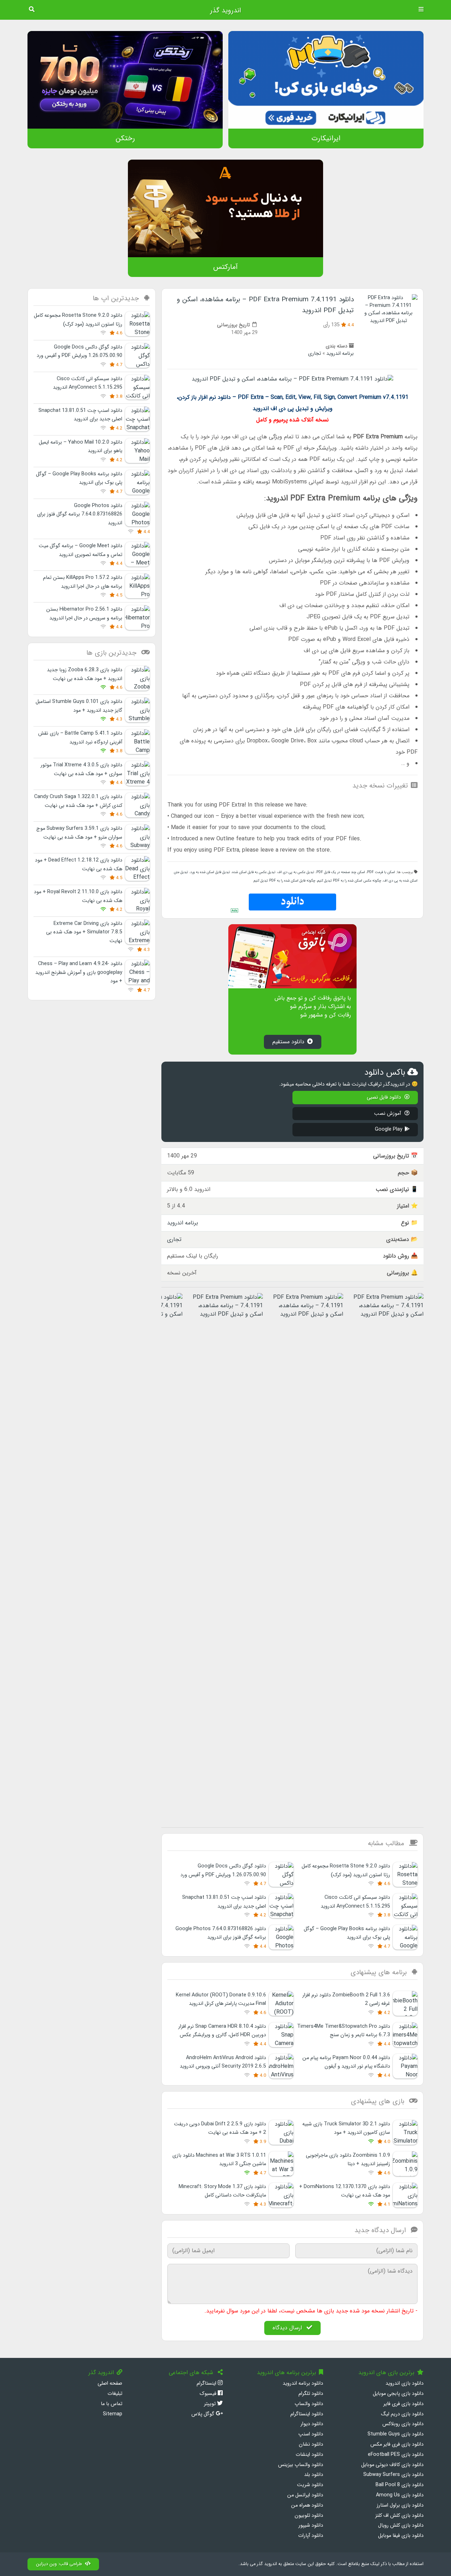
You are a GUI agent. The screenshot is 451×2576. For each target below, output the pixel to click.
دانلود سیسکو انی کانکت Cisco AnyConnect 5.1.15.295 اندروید (88, 383)
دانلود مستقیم (288, 1042)
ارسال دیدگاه (288, 2328)
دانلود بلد (314, 2475)
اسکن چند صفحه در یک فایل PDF (341, 872)
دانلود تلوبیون (309, 2516)
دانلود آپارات (311, 2536)
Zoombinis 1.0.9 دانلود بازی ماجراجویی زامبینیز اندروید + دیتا (348, 2160)
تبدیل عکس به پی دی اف (296, 872)
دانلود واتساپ (309, 2404)
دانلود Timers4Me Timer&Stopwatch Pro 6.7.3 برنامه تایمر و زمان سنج (344, 2031)
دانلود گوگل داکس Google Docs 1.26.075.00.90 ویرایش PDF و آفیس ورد (79, 351)
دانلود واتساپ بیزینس (301, 2465)
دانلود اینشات (309, 2455)
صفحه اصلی (110, 2383)
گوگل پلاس (203, 2414)
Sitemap (113, 2414)
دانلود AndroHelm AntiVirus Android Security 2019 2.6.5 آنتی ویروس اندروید (223, 2062)
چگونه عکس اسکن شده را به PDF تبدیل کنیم (349, 881)
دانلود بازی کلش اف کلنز (399, 2516)
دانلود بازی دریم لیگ (402, 2414)
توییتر (211, 2404)
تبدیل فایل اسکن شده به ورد (210, 872)
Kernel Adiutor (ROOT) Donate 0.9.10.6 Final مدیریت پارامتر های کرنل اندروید (221, 1999)
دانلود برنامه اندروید (303, 2383)
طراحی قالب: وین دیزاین (59, 2564)
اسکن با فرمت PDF (381, 872)
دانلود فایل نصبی (385, 1097)
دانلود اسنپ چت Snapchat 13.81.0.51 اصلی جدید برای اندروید (80, 415)
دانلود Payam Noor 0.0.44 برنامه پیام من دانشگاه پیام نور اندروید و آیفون (346, 2062)
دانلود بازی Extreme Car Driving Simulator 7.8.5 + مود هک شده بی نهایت (84, 932)
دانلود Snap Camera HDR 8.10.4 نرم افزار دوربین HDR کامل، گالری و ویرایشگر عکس (222, 2031)
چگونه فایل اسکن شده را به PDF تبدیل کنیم (285, 881)
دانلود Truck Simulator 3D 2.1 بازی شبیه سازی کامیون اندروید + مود (346, 2128)
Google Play (389, 1129)
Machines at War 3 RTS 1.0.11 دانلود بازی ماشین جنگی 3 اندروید (219, 2160)
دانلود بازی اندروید (404, 2383)
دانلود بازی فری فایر (403, 2404)
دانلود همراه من (307, 2505)
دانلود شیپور (311, 2525)
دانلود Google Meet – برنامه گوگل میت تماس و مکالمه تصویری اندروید (81, 550)
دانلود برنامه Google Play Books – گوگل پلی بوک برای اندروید (347, 1933)
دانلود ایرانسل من (305, 2495)
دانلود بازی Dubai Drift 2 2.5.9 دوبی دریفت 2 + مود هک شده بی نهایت (220, 2128)
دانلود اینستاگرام (307, 2414)
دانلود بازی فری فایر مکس (397, 2444)
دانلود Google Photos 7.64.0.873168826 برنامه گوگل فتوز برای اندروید (221, 1933)
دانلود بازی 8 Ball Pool (400, 2485)
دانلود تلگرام (311, 2394)
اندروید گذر (225, 11)
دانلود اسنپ (311, 2434)
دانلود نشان (311, 2444)
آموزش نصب (388, 1114)
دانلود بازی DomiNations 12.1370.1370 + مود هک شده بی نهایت (345, 2191)
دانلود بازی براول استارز (400, 2505)
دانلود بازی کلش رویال (401, 2525)
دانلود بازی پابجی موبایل (398, 2394)
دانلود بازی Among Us (400, 2495)
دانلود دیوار (312, 2424)
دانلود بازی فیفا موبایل (401, 2536)
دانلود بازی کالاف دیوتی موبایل (392, 2465)
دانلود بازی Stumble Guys (396, 2434)
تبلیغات (115, 2394)
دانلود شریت (310, 2485)
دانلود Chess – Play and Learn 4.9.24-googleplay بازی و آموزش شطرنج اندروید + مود (79, 972)
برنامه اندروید (340, 354)
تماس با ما (112, 2404)
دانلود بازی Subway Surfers (393, 2475)
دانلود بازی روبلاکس (403, 2424)
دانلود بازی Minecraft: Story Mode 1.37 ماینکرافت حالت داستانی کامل (222, 2191)
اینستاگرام (207, 2383)
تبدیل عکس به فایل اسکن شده (254, 872)
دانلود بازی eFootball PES (396, 2455)
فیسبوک (209, 2394)
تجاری (314, 354)
